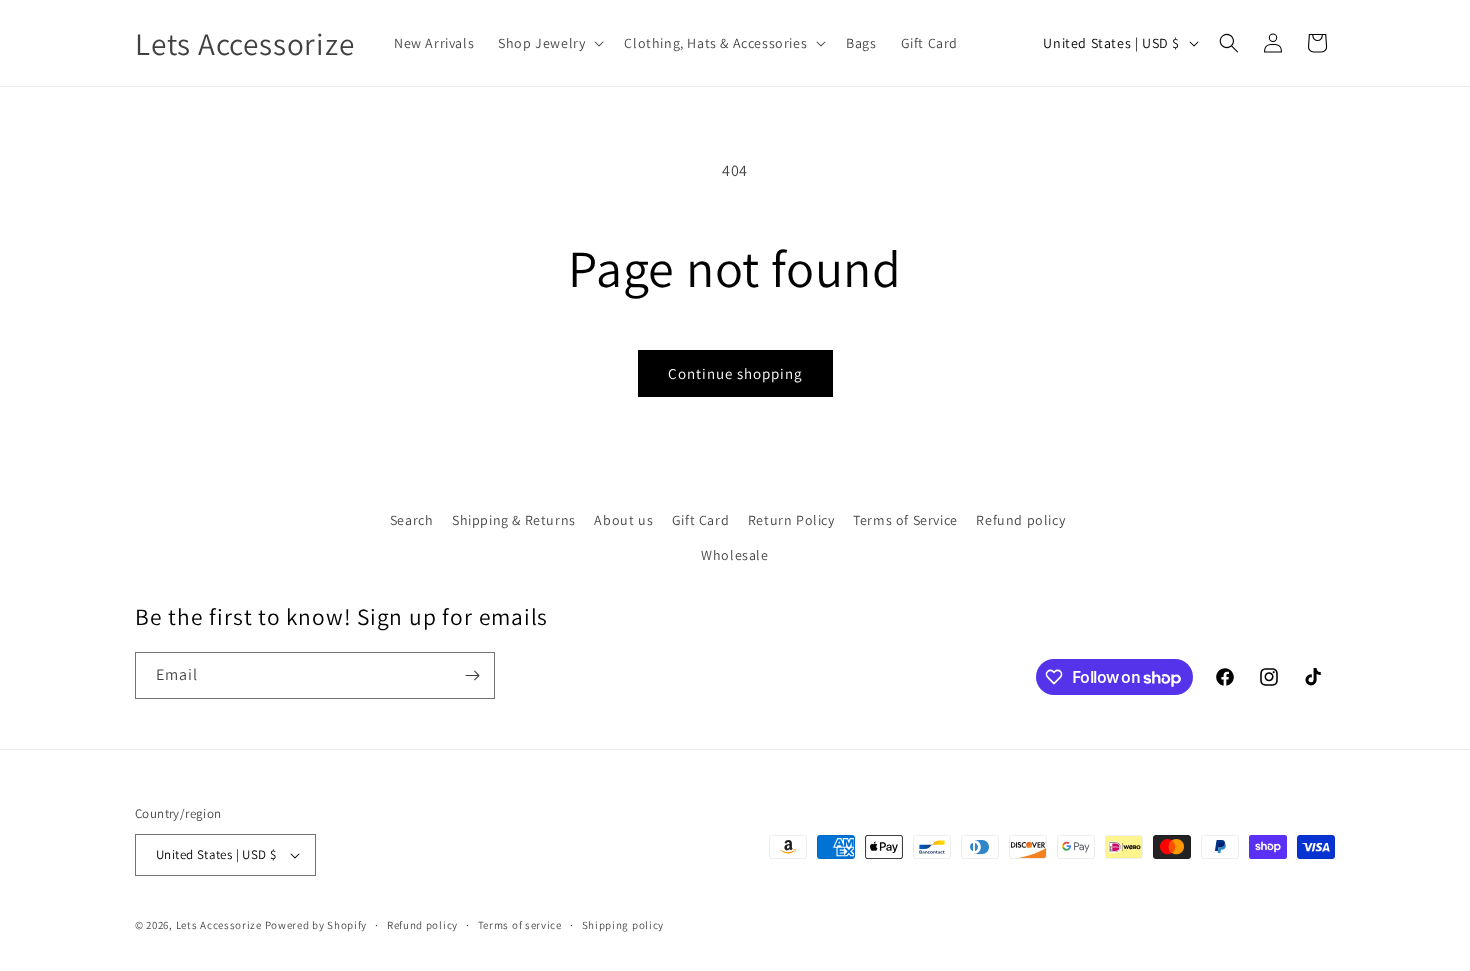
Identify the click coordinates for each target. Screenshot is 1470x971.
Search (412, 520)
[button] (549, 43)
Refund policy (1020, 520)
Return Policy (791, 520)
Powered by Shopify (316, 925)
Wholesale (734, 555)
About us (623, 520)
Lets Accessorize (219, 925)
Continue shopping (735, 373)
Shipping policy (623, 925)
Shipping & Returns (514, 520)
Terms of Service (905, 520)
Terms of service (520, 925)
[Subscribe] (472, 675)
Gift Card (700, 520)
